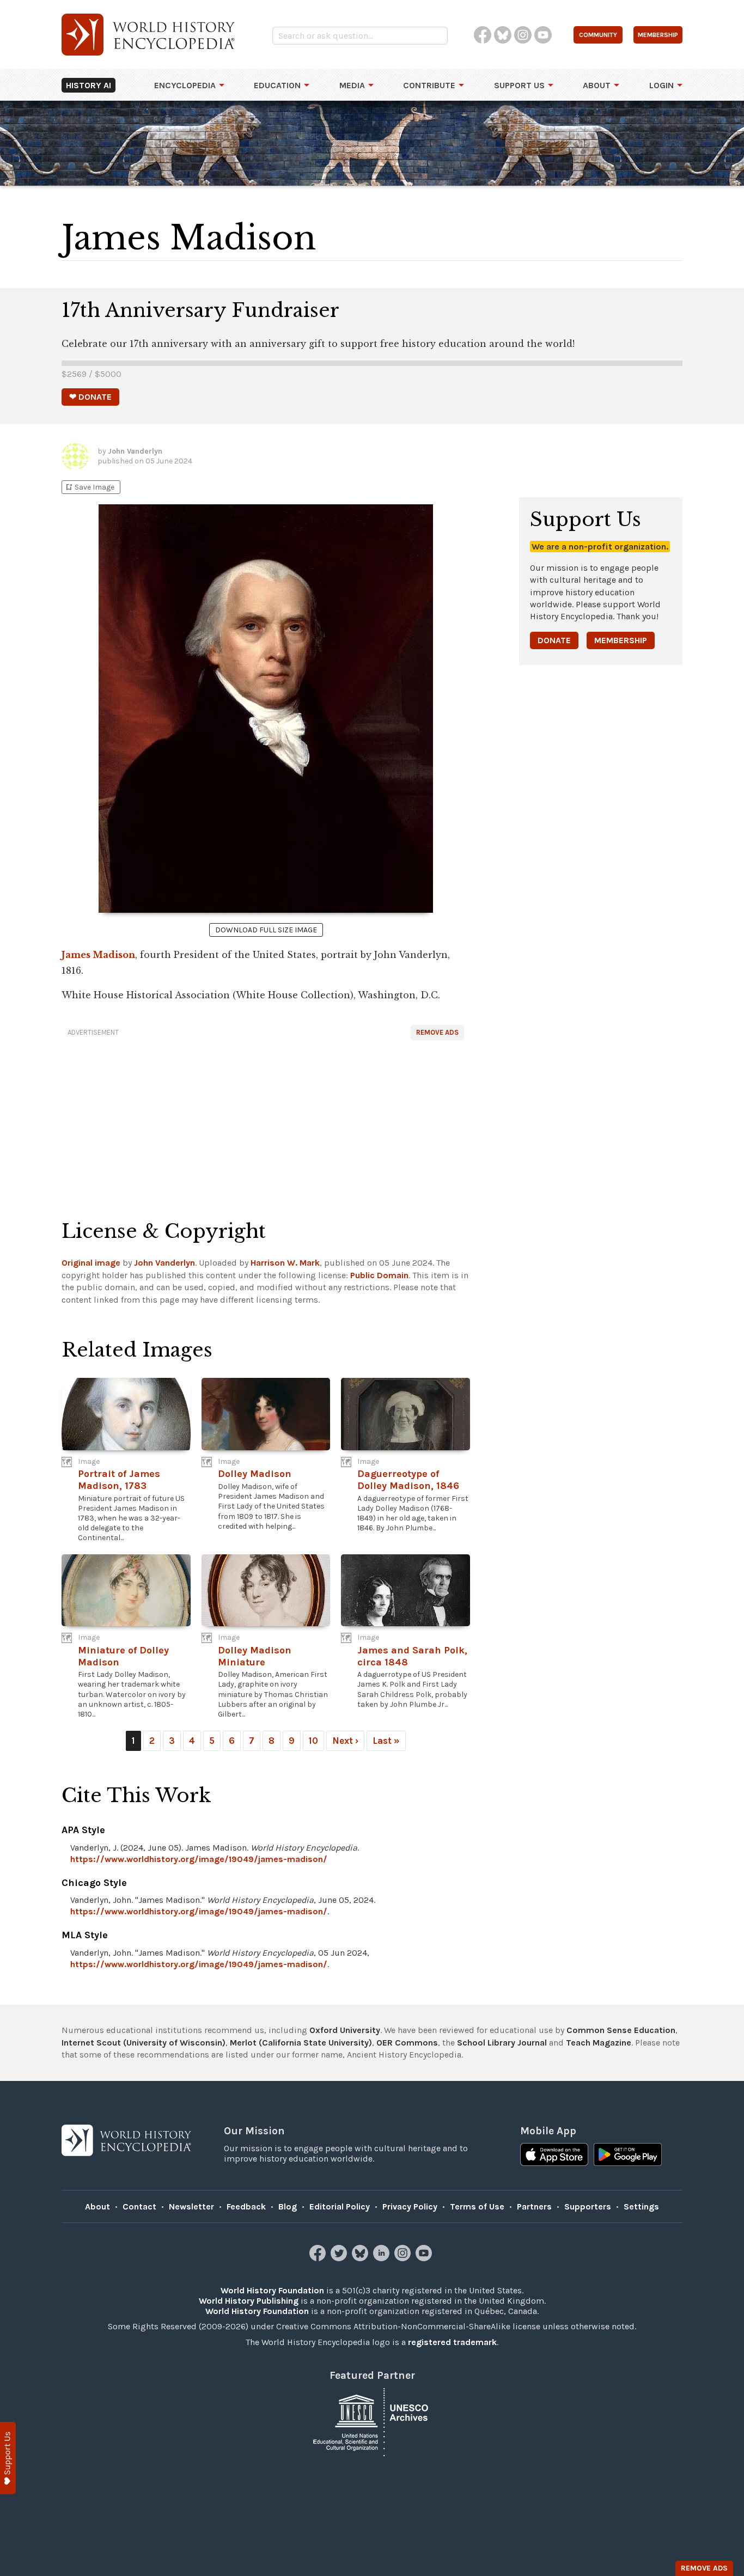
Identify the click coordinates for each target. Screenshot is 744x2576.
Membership (621, 640)
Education (277, 85)
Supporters (588, 2206)
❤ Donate (90, 397)
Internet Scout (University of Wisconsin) (144, 2043)
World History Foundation (272, 2290)
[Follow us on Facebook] (319, 2258)
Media (352, 85)
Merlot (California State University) (301, 2043)
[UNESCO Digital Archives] (372, 2421)
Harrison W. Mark (285, 1263)
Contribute (429, 85)
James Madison (98, 955)
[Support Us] (8, 2458)
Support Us (519, 85)
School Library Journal (502, 2043)
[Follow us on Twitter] (340, 2258)
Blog (288, 2206)
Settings (641, 2206)
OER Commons (407, 2043)
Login (661, 85)
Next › (345, 1741)
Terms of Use (477, 2206)
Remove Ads (437, 1032)
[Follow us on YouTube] (425, 2258)
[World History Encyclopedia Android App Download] (628, 2156)
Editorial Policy (340, 2206)
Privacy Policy (410, 2206)
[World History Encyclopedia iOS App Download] (554, 2156)
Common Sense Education (621, 2030)
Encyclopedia (185, 85)
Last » (386, 1741)
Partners (534, 2206)
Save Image (89, 487)
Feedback (246, 2206)
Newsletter (191, 2206)
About (597, 85)
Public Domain (379, 1275)
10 (313, 1741)
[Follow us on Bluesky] (361, 2258)
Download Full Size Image (266, 930)
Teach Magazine (599, 2043)
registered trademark (452, 2342)
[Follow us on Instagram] (404, 2258)
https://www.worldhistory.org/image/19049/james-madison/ (199, 1859)
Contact (139, 2206)
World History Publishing (249, 2301)
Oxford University (345, 2030)
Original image (91, 1263)
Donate (554, 640)
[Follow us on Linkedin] (383, 2258)
